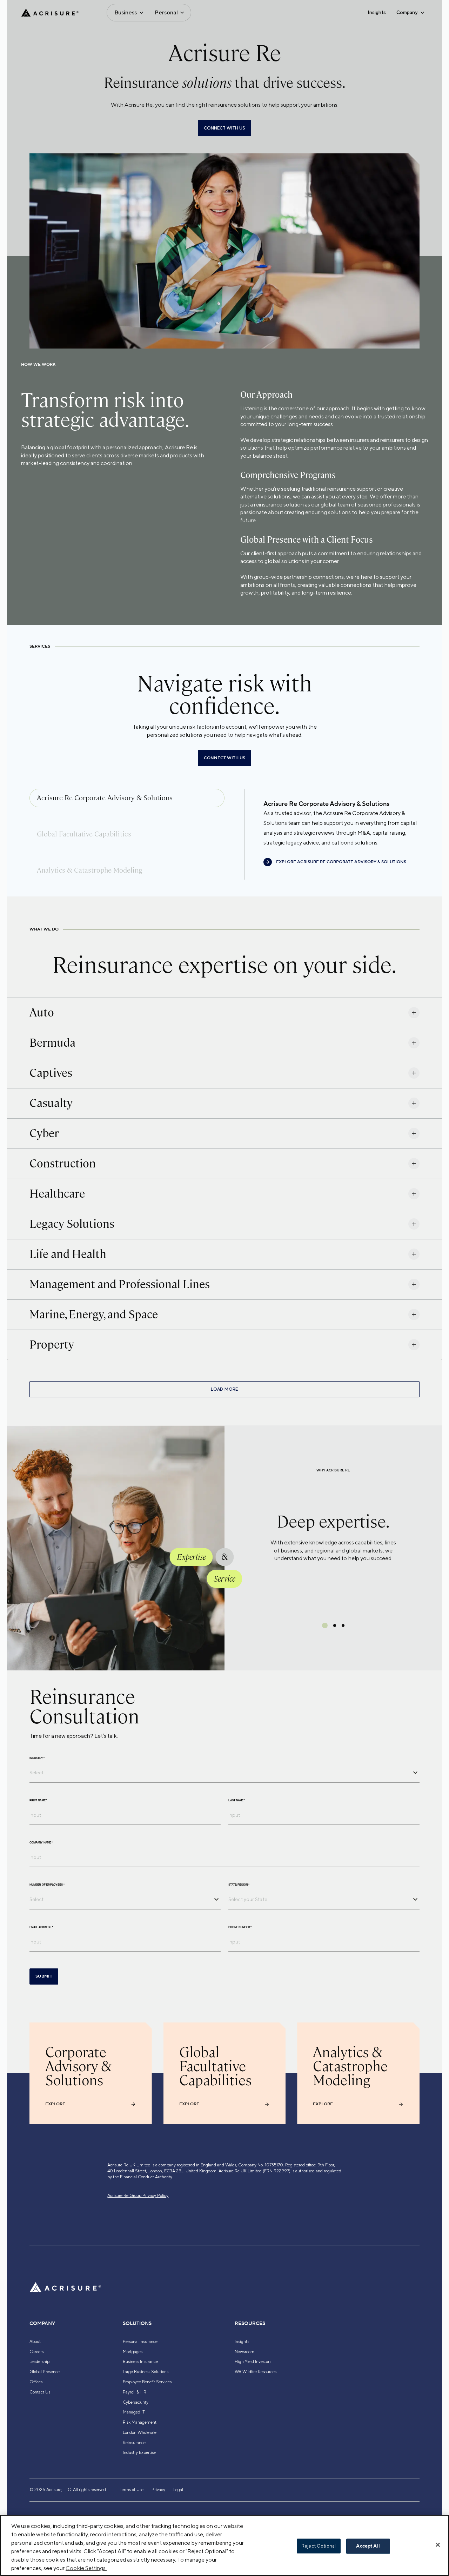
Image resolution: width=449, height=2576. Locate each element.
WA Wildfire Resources (256, 2372)
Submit (44, 1976)
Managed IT (134, 2412)
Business (126, 12)
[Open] (415, 1773)
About (35, 2342)
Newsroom (244, 2352)
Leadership (39, 2362)
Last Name (237, 1800)
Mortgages (133, 2352)
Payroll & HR (135, 2392)
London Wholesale (140, 2432)
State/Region (239, 1885)
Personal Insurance (140, 2342)
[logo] (50, 13)
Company (407, 12)
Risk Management (140, 2422)
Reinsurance (134, 2443)
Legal (178, 2490)
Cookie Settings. (86, 2568)
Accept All (368, 2546)
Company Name (41, 1842)
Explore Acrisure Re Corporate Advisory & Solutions (341, 862)
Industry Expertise (139, 2452)
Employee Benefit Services (147, 2382)
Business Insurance (140, 2362)
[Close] (438, 2545)
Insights (377, 12)
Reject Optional (319, 2546)
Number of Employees (47, 1885)
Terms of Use (132, 2490)
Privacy (158, 2490)
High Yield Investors (253, 2362)
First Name (38, 1800)
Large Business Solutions (146, 2372)
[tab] (127, 798)
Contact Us (40, 2392)
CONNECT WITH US (224, 128)
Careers (36, 2352)
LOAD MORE (224, 1389)
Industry (37, 1758)
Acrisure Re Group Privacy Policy (138, 2196)
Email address (41, 1927)
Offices (36, 2382)
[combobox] (219, 1773)
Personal (166, 12)
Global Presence (45, 2372)
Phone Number (240, 1927)
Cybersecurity (136, 2402)
